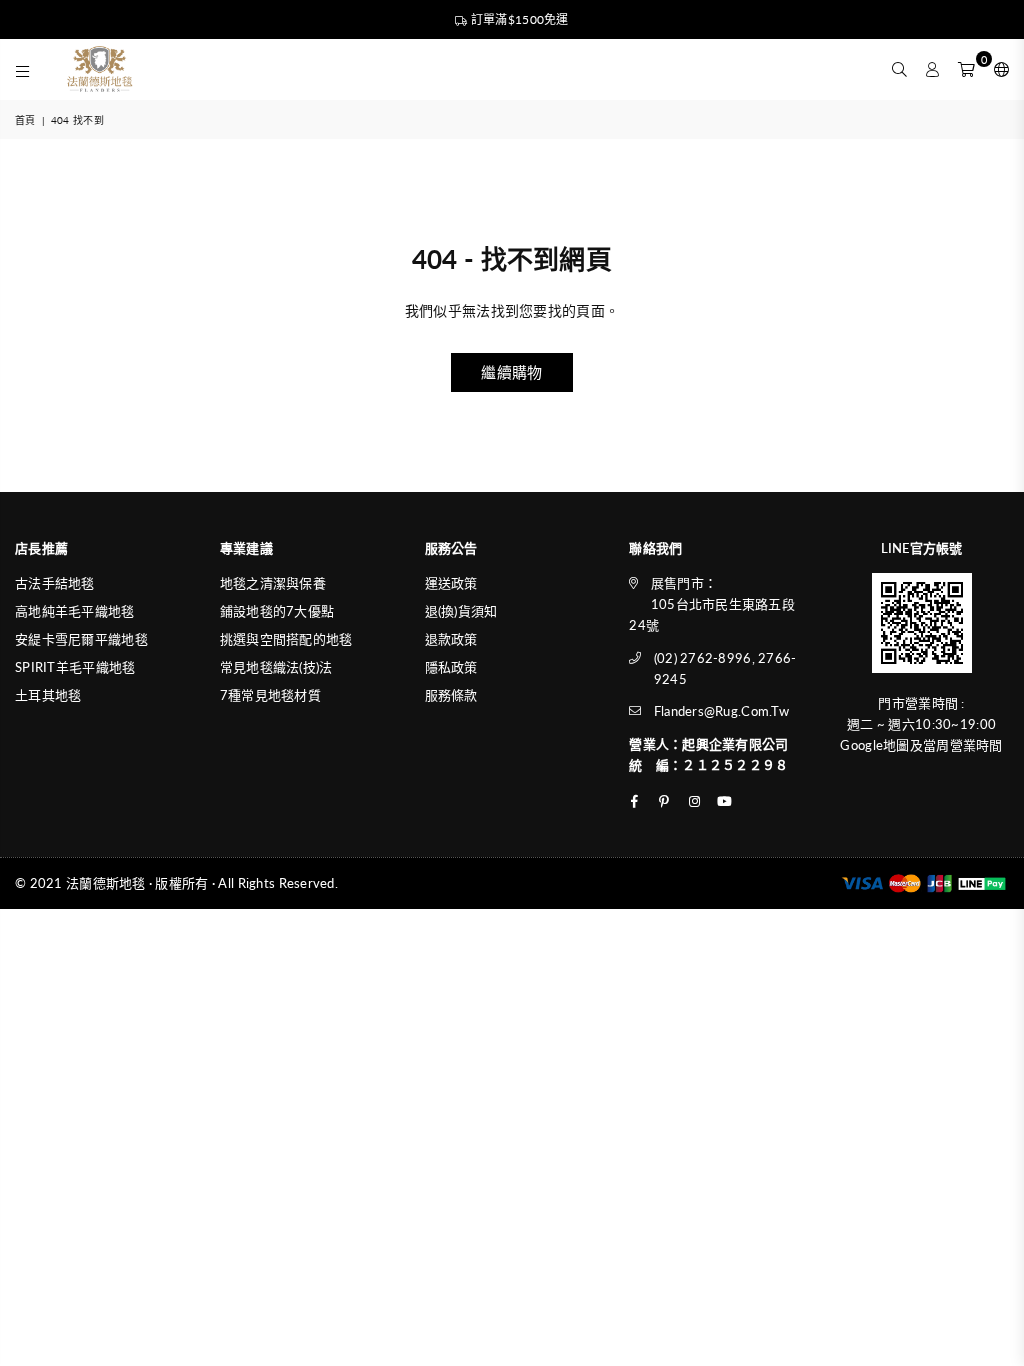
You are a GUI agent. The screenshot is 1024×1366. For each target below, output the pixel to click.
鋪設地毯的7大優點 (277, 611)
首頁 (25, 120)
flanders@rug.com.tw (721, 711)
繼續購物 (511, 372)
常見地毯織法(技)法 (276, 667)
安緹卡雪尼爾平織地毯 (81, 639)
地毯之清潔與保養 (273, 583)
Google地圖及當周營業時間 (921, 745)
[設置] (997, 69)
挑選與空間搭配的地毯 (286, 639)
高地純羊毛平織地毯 (75, 611)
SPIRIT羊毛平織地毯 (75, 667)
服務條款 (451, 695)
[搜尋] (899, 69)
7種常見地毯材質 (270, 695)
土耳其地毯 (48, 695)
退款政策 (451, 639)
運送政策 (451, 583)
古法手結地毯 (55, 583)
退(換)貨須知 (461, 611)
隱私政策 (451, 667)
